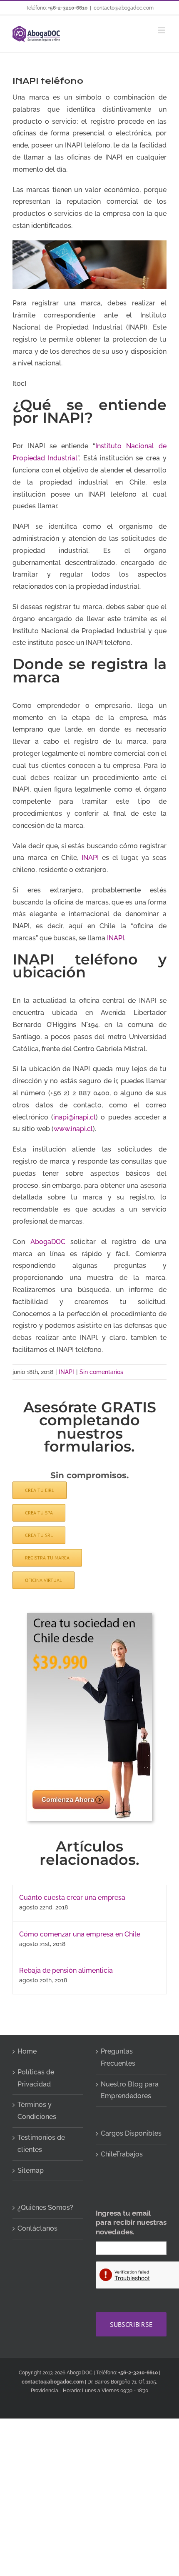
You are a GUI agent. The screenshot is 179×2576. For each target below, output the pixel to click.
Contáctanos (37, 2228)
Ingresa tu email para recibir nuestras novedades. (131, 2222)
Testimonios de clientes (41, 2144)
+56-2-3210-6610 (68, 8)
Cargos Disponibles (131, 2133)
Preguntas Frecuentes (118, 2057)
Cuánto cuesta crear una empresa (72, 1898)
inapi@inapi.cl (75, 1117)
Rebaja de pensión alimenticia (66, 1970)
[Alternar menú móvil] (162, 30)
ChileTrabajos (122, 2154)
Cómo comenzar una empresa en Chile (80, 1934)
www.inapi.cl (73, 1129)
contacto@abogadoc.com (124, 8)
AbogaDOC (48, 1242)
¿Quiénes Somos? (45, 2207)
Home (27, 2051)
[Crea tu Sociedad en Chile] (89, 1616)
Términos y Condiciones (37, 2111)
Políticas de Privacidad (36, 2078)
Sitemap (31, 2170)
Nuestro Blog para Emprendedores (130, 2090)
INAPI (90, 858)
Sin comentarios (101, 1372)
